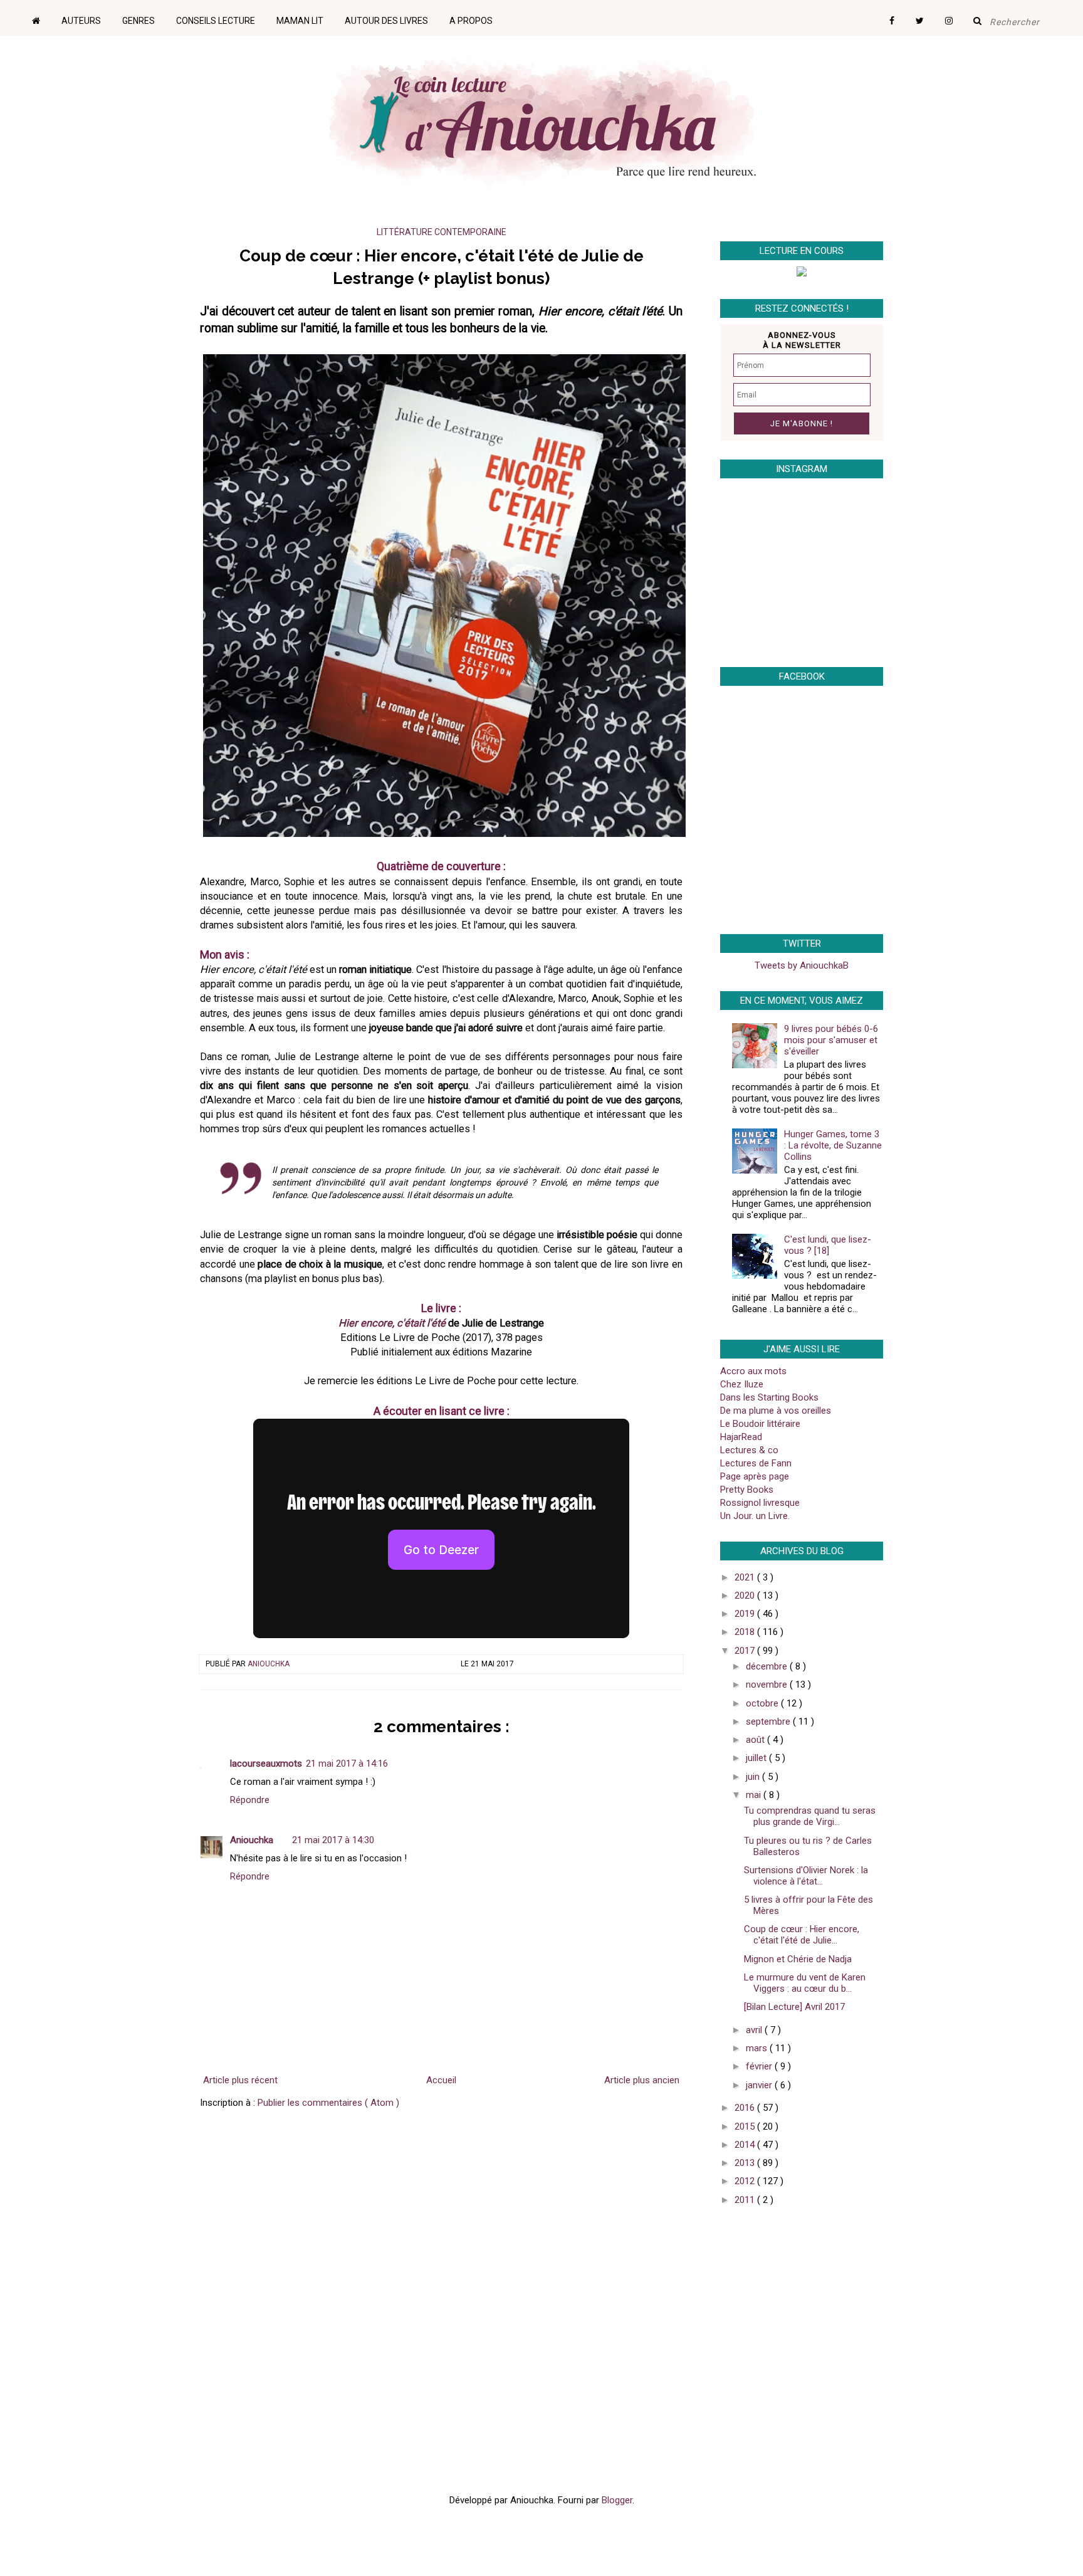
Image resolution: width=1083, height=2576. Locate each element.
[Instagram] (958, 16)
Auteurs (81, 21)
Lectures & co (749, 1450)
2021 (746, 1577)
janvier (760, 2085)
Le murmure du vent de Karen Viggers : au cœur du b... (805, 1983)
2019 (746, 1614)
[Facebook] (901, 16)
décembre (768, 1666)
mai (755, 1795)
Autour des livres (386, 21)
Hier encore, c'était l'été (392, 1323)
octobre (763, 1703)
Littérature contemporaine (442, 232)
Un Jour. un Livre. (755, 1516)
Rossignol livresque (760, 1503)
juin (754, 1777)
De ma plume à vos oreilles (776, 1411)
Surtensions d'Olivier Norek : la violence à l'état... (806, 1876)
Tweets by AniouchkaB (802, 965)
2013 (746, 2163)
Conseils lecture (216, 21)
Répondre (250, 1800)
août (756, 1740)
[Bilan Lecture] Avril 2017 (794, 2007)
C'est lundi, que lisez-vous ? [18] (828, 1245)
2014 (746, 2145)
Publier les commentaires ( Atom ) (328, 2103)
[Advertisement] (798, 2305)
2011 (746, 2200)
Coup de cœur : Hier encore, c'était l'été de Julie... (802, 1935)
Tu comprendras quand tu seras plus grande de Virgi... (810, 1816)
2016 (746, 2108)
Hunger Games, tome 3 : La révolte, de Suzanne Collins (833, 1145)
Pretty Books (747, 1490)
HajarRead (741, 1437)
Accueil (441, 2080)
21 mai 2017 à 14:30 (333, 1840)
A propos (471, 21)
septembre (769, 1722)
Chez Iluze (742, 1384)
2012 (746, 2181)
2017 (746, 1651)
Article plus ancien (642, 2080)
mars (758, 2048)
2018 (746, 1632)
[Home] (45, 16)
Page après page (755, 1476)
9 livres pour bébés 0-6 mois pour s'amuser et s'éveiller (831, 1040)
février (760, 2066)
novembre (768, 1685)
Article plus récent (240, 2080)
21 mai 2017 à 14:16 (347, 1764)
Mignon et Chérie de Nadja (798, 1959)
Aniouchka (269, 1664)
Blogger (617, 2500)
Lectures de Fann (756, 1463)
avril (755, 2030)
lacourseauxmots (266, 1764)
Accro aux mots (753, 1371)
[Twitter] (929, 16)
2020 (746, 1596)
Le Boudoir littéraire (760, 1424)
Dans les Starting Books (769, 1397)
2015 (746, 2127)
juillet (757, 1758)
